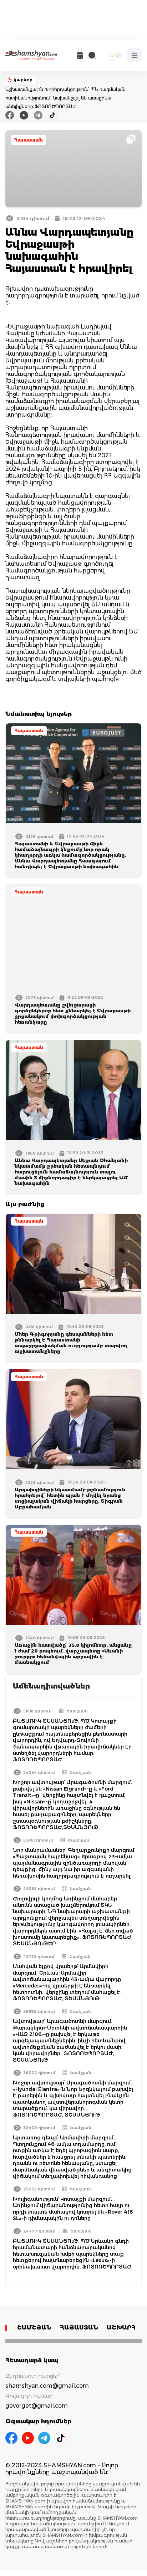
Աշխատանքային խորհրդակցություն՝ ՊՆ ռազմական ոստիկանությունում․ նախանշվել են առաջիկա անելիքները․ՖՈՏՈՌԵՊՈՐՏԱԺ (65, 98)
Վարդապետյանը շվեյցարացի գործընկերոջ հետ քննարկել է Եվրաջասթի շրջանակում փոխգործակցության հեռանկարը (73, 1013)
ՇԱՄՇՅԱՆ (34, 2328)
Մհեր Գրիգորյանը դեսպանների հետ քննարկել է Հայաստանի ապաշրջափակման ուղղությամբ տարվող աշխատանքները (71, 1343)
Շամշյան (77, 1711)
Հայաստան (29, 140)
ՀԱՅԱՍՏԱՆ (79, 2328)
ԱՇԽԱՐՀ (121, 2328)
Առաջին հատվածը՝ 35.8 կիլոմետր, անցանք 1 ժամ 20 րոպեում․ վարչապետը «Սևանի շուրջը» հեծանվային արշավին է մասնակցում (73, 1654)
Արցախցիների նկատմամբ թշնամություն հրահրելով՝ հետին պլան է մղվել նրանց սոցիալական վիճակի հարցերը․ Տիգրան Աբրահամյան (70, 1498)
